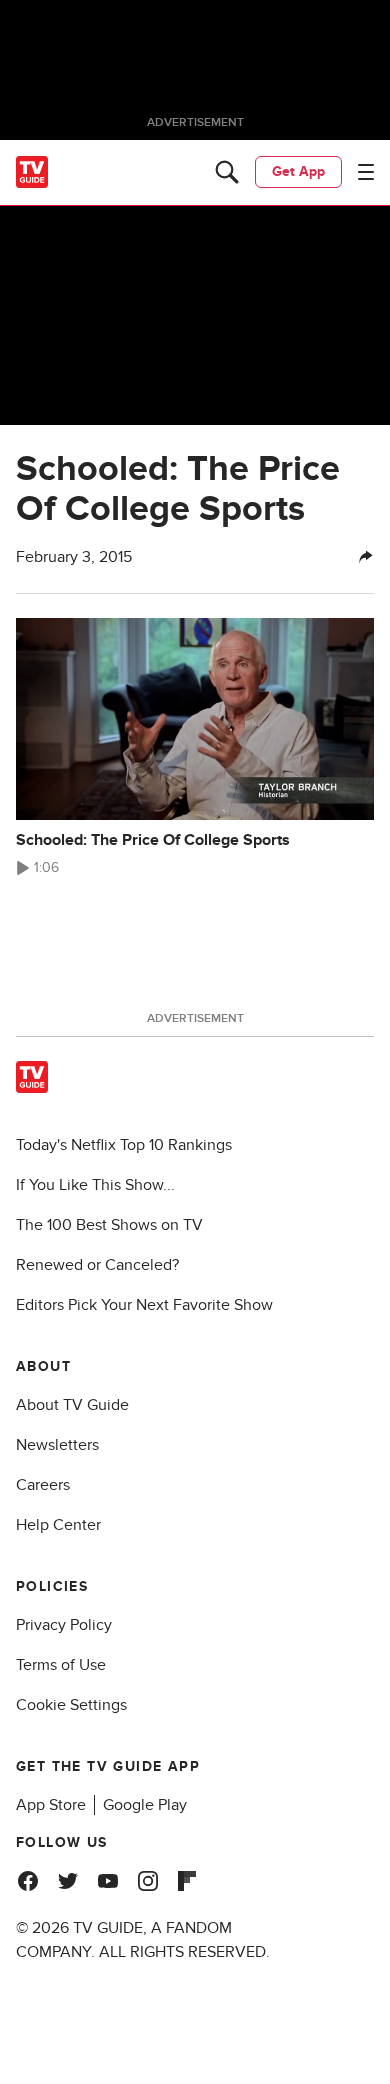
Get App (298, 171)
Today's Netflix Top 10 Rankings (124, 1145)
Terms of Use (61, 1665)
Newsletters (57, 1445)
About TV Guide (72, 1405)
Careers (43, 1485)
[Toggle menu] (366, 172)
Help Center (58, 1525)
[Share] (366, 557)
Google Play (145, 1805)
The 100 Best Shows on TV (109, 1225)
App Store (51, 1805)
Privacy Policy (64, 1625)
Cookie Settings (71, 1705)
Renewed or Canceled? (97, 1265)
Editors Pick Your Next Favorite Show (144, 1305)
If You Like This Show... (95, 1185)
